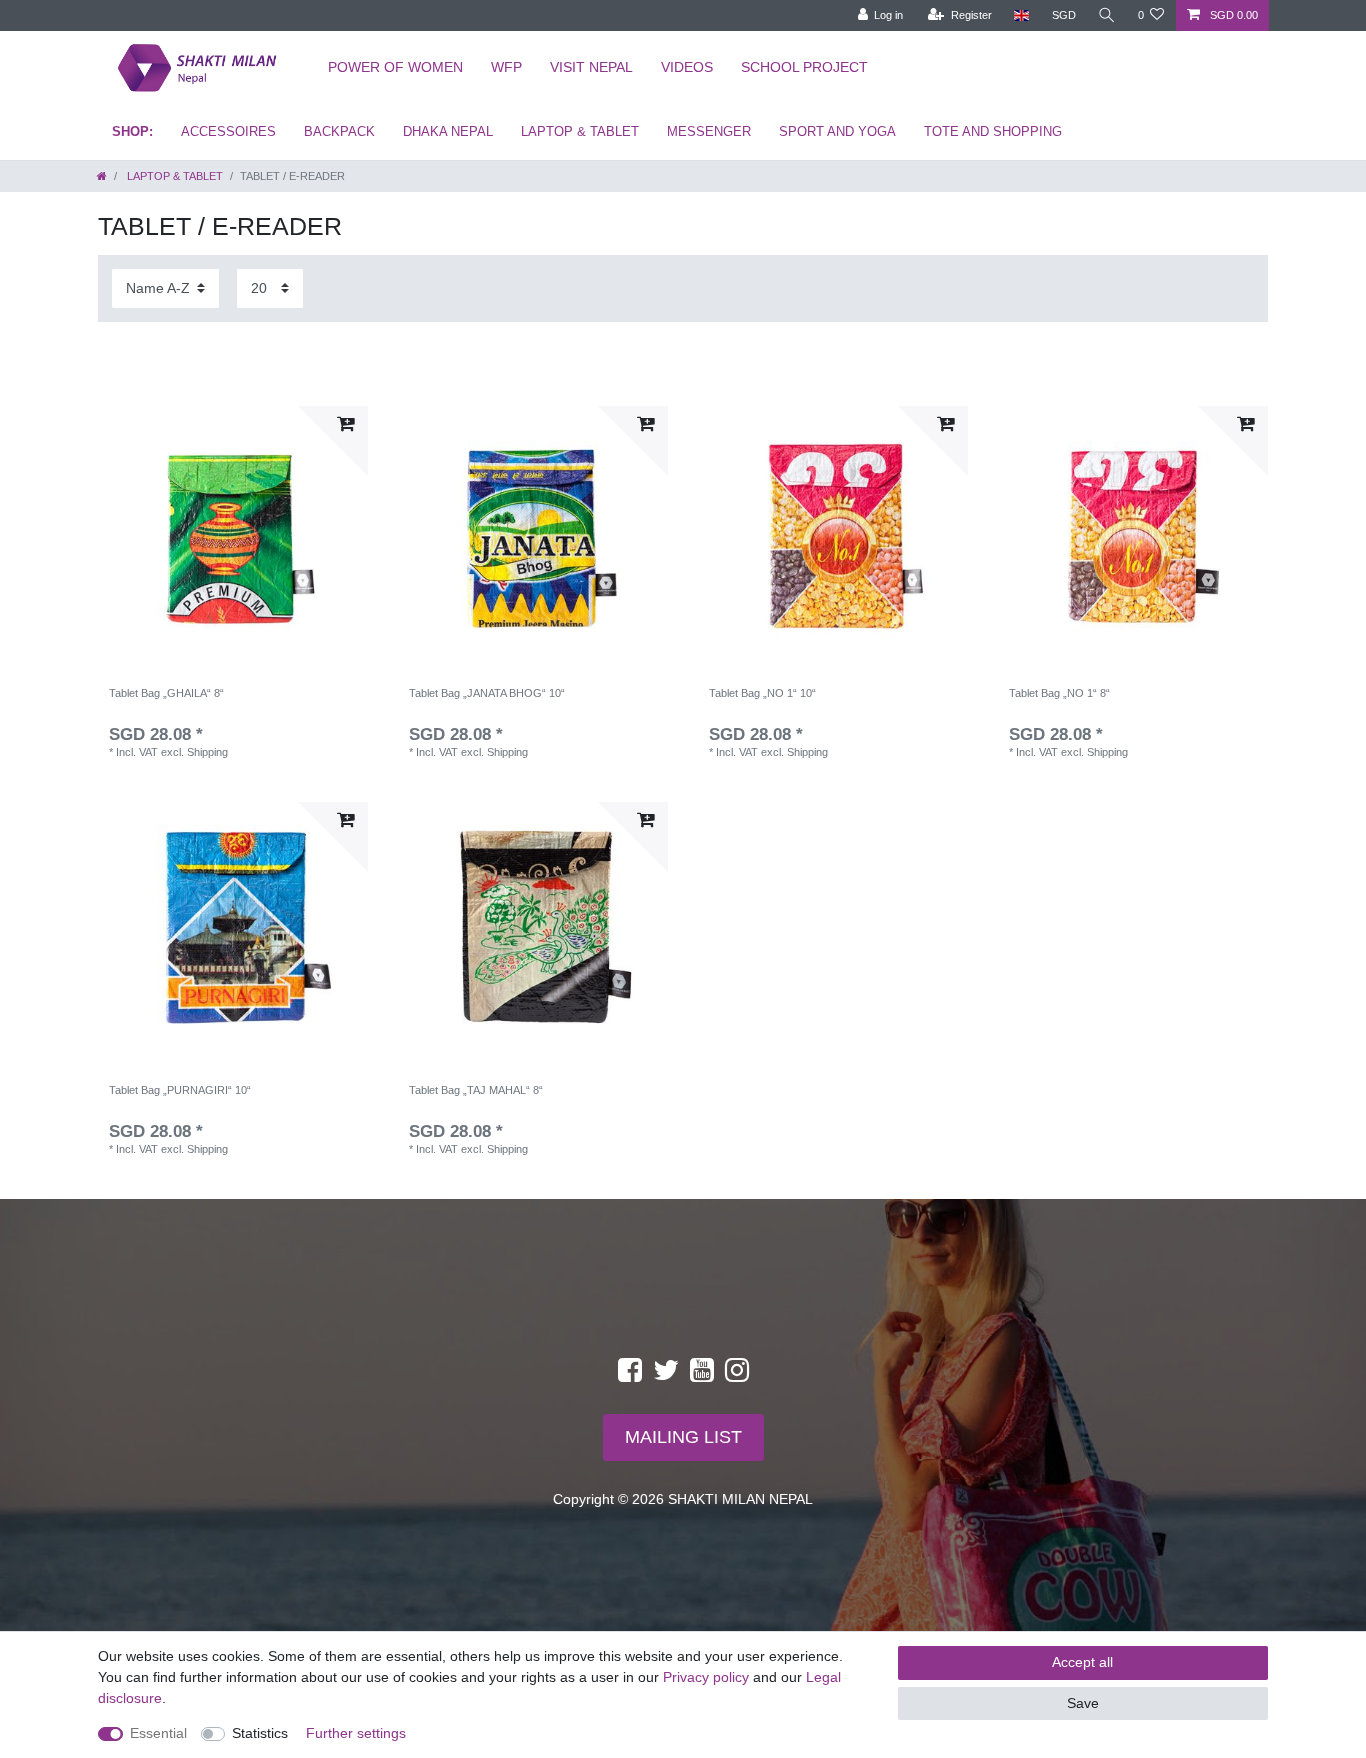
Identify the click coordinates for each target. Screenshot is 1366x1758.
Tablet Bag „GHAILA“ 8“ (166, 693)
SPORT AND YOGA (837, 132)
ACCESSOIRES (228, 132)
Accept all (1082, 1662)
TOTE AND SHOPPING (993, 132)
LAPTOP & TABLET (580, 132)
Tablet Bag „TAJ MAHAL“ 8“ (476, 1090)
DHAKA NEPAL (448, 132)
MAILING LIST (683, 1437)
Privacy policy (706, 1677)
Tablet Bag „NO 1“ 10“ (762, 693)
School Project (804, 67)
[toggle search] (1107, 15)
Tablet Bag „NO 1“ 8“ (1059, 693)
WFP (506, 67)
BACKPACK (339, 132)
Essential (158, 1733)
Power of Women (395, 67)
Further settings (356, 1733)
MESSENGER (709, 132)
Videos (687, 67)
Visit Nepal (591, 67)
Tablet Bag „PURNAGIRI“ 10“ (180, 1090)
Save (1083, 1703)
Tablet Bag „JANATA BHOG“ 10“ (487, 693)
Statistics (260, 1733)
